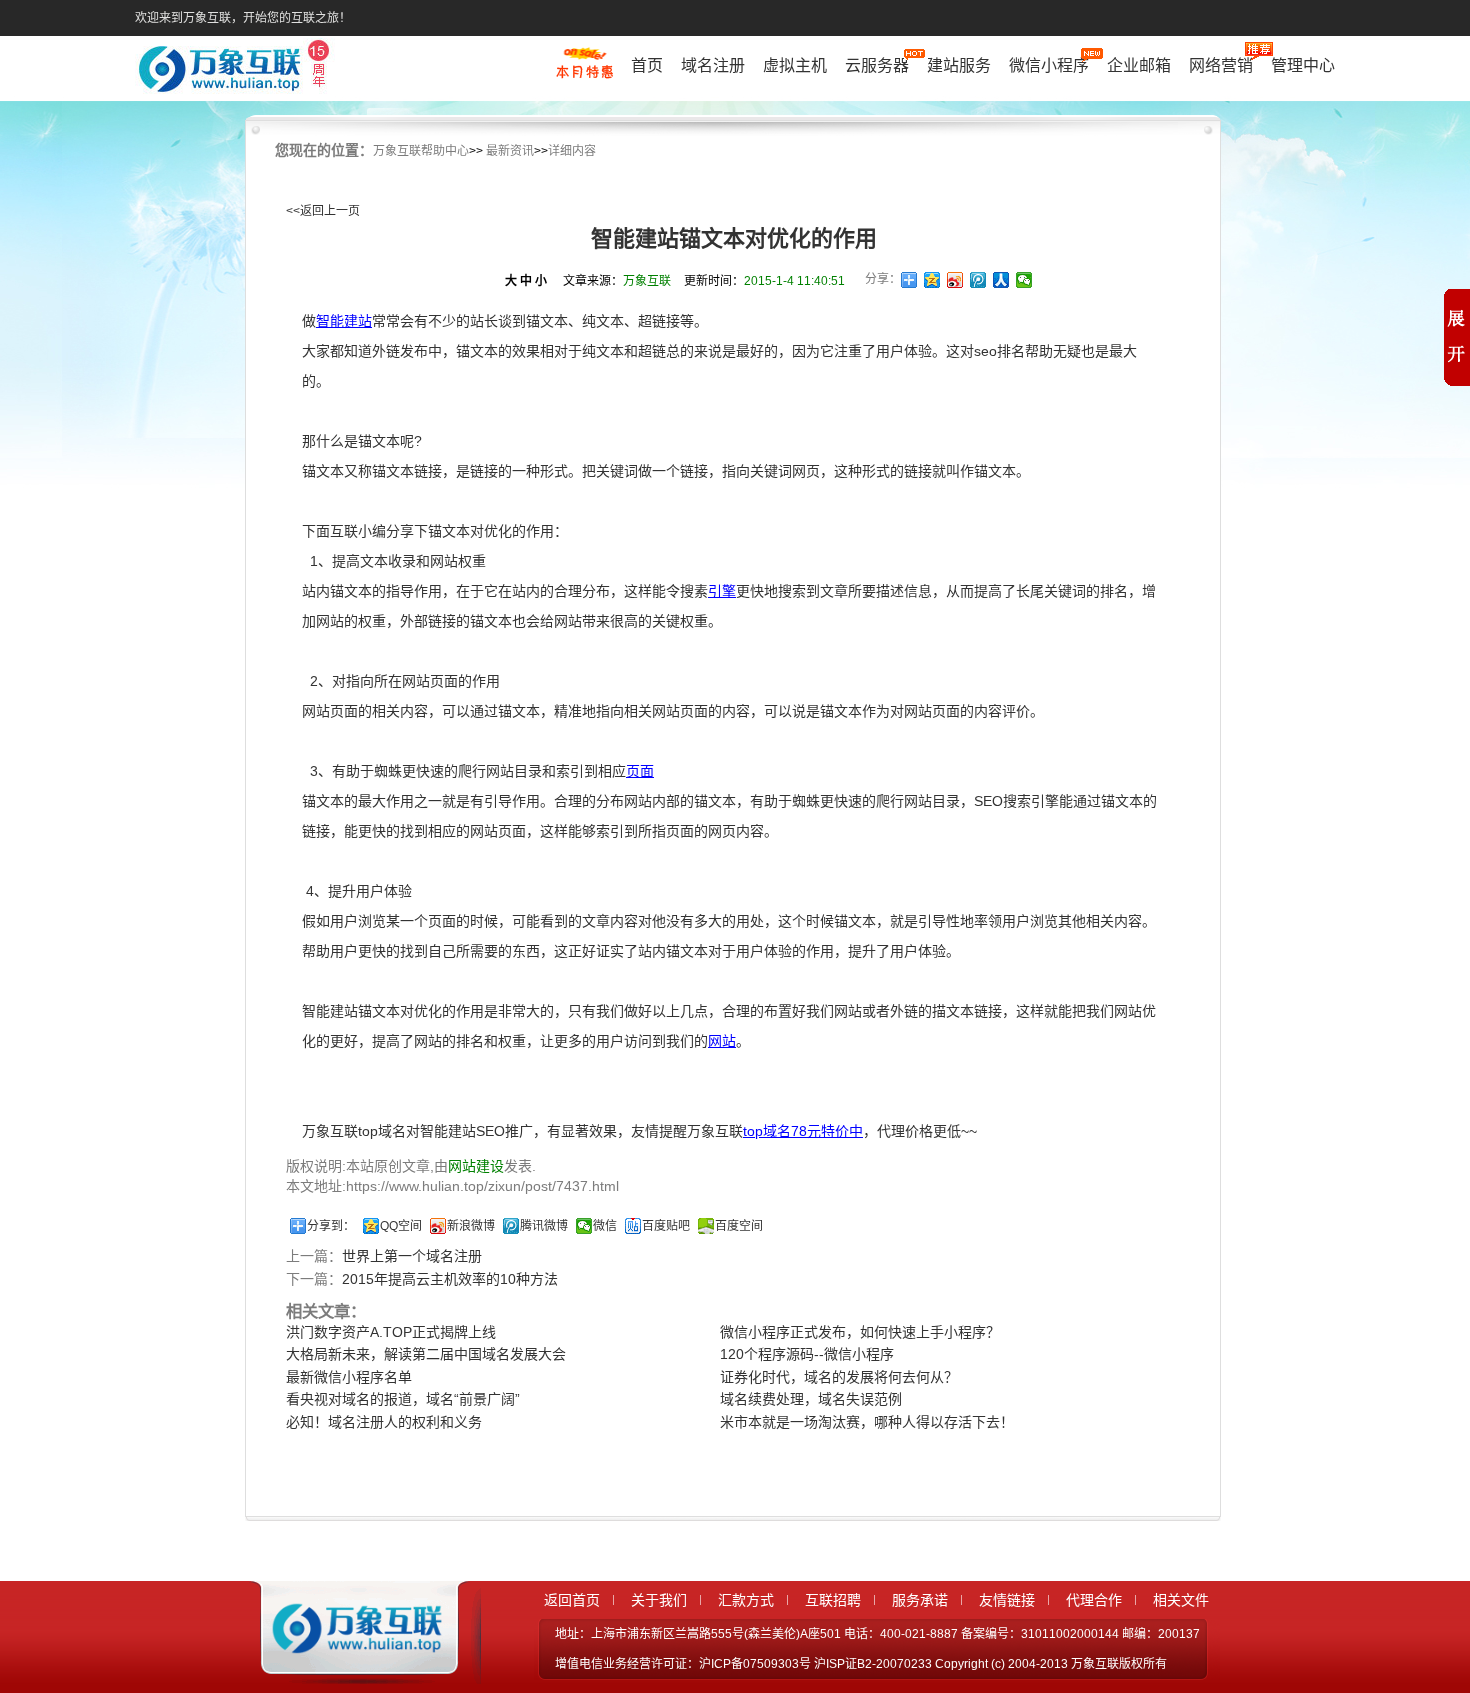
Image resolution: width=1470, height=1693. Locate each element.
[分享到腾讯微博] (978, 280)
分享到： (331, 1226)
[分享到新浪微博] (955, 280)
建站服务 (959, 65)
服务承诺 (920, 1600)
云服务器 (877, 65)
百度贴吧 (666, 1226)
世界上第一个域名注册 (412, 1256)
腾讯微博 (544, 1226)
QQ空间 (401, 1226)
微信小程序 (1049, 65)
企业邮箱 (1139, 65)
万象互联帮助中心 (421, 151)
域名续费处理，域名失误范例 (811, 1399)
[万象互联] (352, 1666)
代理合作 (1094, 1600)
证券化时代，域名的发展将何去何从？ (839, 1377)
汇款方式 (746, 1600)
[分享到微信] (1024, 280)
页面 (640, 771)
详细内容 (572, 151)
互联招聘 (833, 1600)
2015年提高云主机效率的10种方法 (450, 1279)
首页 (647, 65)
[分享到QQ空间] (932, 280)
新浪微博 (471, 1226)
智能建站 (344, 321)
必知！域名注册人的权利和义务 (384, 1422)
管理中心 (1303, 65)
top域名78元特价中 (803, 1131)
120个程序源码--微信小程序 (807, 1354)
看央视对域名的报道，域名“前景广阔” (403, 1399)
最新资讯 (510, 151)
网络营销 (1221, 65)
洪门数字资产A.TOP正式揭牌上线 (391, 1332)
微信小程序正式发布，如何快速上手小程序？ (860, 1332)
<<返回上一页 (323, 211)
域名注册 (713, 65)
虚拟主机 (795, 65)
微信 (605, 1226)
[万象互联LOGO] (237, 70)
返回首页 (572, 1600)
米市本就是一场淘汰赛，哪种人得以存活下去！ (867, 1422)
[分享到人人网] (1001, 280)
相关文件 (1181, 1600)
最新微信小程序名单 (349, 1377)
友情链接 (1007, 1600)
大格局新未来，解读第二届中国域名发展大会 (426, 1354)
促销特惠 (584, 73)
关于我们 (659, 1600)
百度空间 (739, 1226)
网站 (722, 1041)
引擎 (722, 591)
